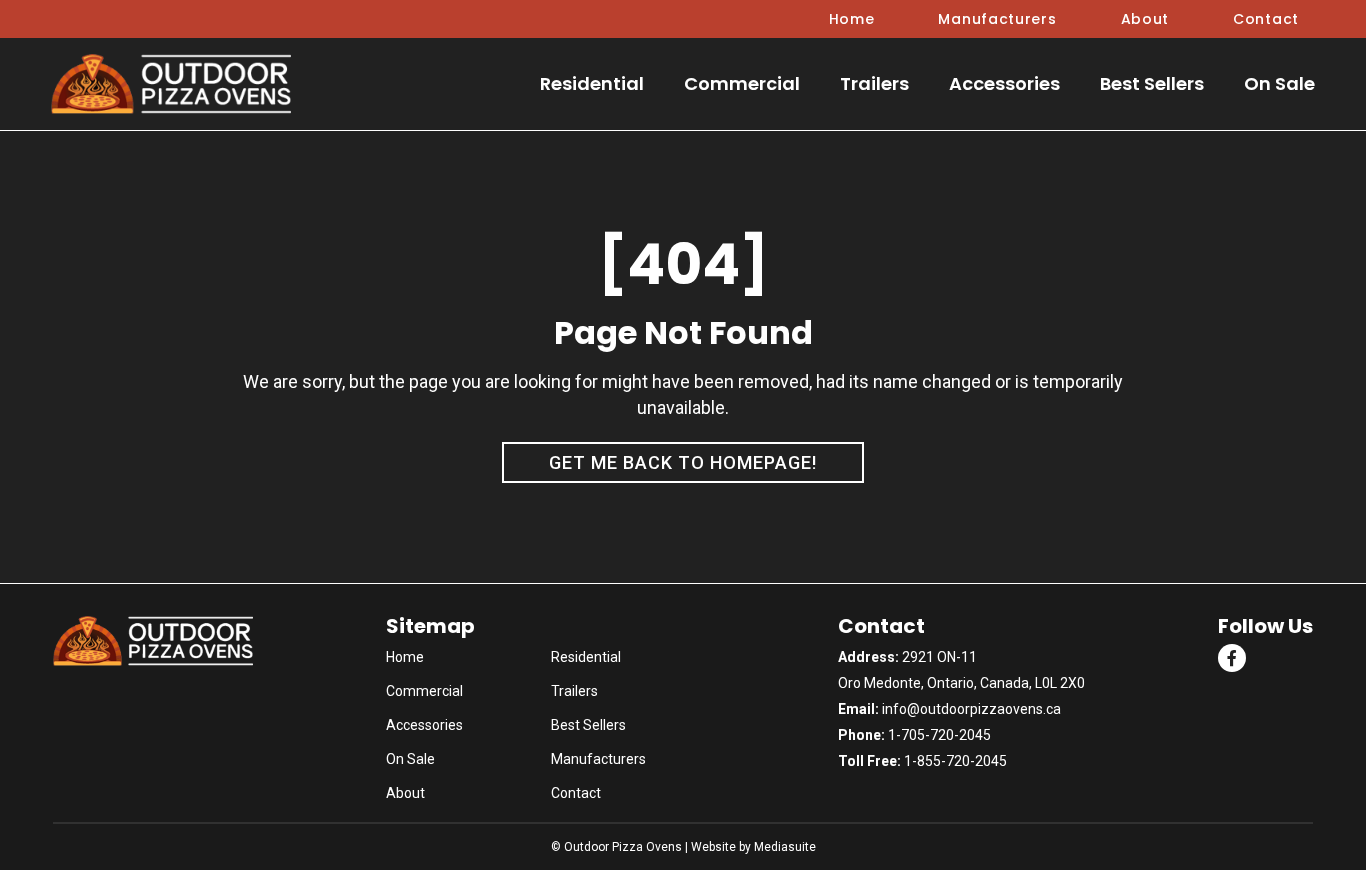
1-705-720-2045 (939, 735)
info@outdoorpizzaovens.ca (971, 709)
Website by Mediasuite (753, 847)
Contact (1266, 19)
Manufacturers (997, 19)
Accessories (1004, 83)
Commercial (742, 83)
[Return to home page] (171, 84)
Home (852, 19)
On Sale (1279, 83)
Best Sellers (1152, 83)
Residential (592, 83)
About (1145, 19)
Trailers (874, 83)
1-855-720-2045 (955, 761)
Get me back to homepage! (683, 462)
